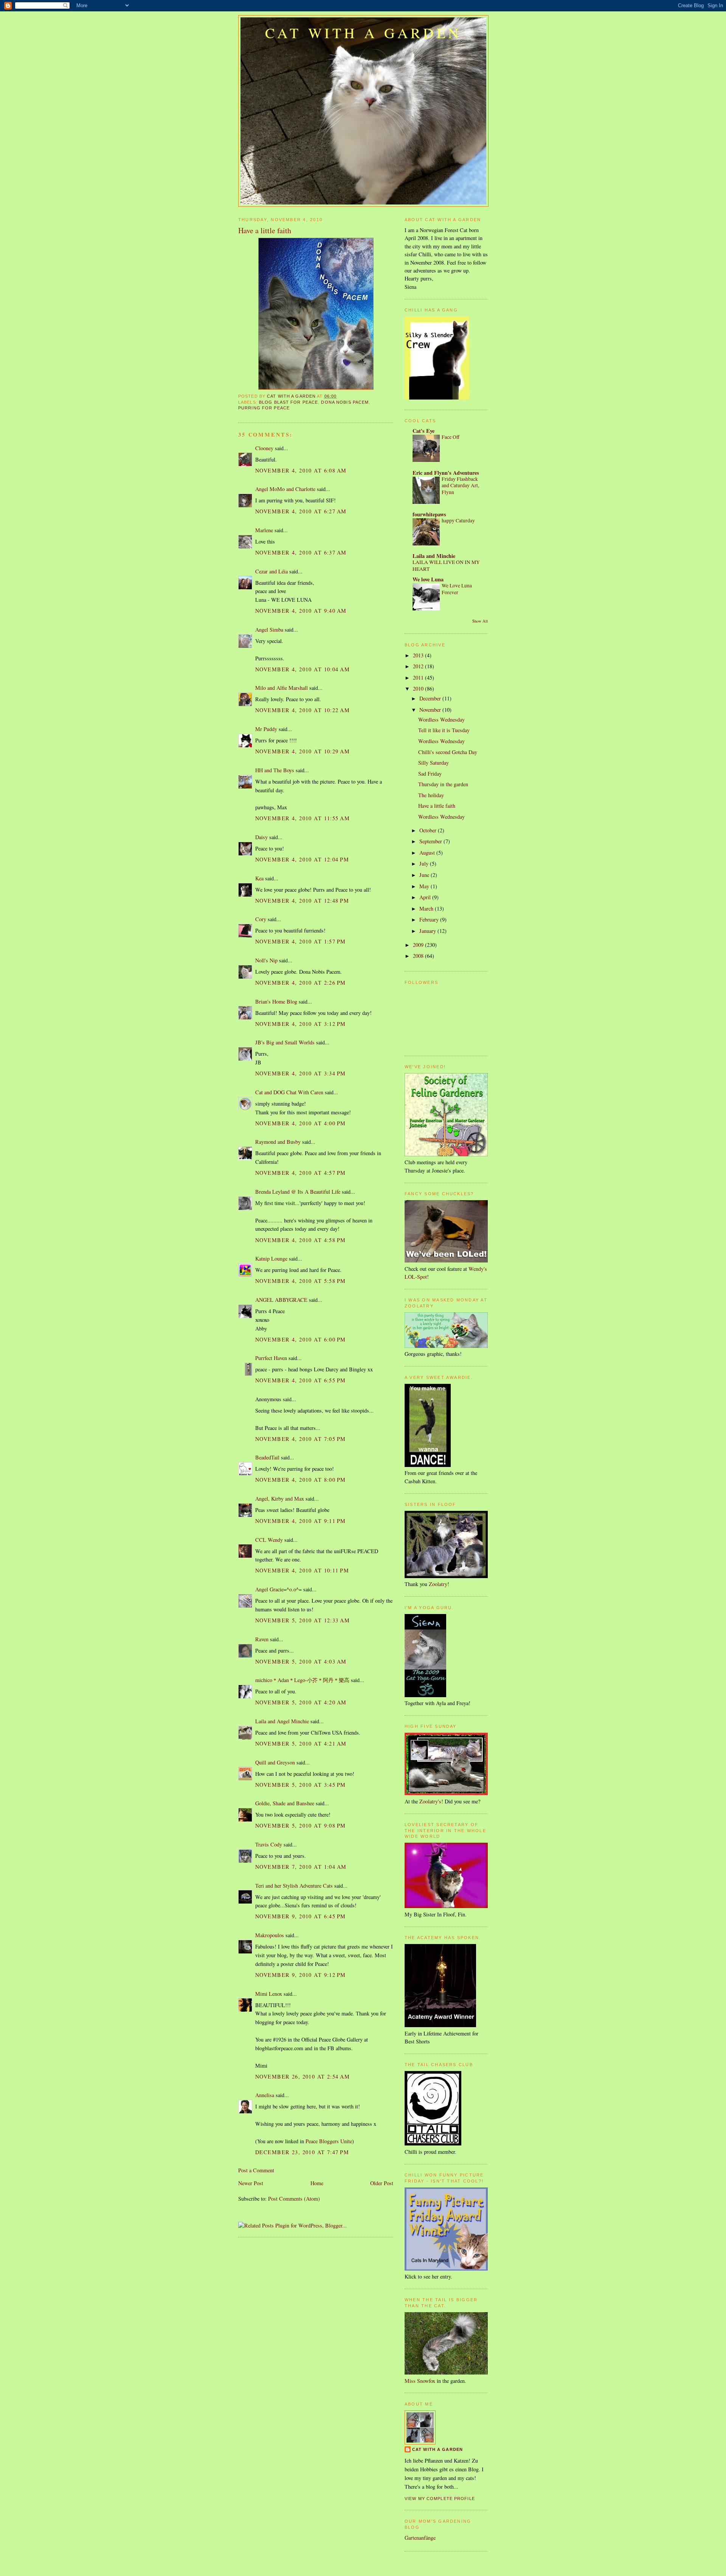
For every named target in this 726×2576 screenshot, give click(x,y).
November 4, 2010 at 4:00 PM (301, 1123)
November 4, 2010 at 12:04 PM (302, 859)
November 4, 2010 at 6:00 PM (301, 1339)
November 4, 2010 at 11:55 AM (302, 818)
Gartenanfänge (420, 2538)
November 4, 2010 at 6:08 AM (301, 470)
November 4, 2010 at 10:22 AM (302, 710)
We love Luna (428, 579)
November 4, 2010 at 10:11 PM (302, 1570)
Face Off (451, 437)
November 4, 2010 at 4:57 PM (301, 1173)
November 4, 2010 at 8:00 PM (301, 1480)
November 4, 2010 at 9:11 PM (301, 1521)
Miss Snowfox (420, 2381)
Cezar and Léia (271, 571)
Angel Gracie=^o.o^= (278, 1589)
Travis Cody (269, 1844)
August (428, 853)
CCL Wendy (269, 1540)
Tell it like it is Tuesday (444, 730)
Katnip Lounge (271, 1259)
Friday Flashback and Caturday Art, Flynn (460, 486)
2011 (419, 678)
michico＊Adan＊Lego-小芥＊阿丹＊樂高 (302, 1680)
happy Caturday (458, 520)
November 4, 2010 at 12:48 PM (302, 901)
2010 (419, 689)
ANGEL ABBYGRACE (281, 1300)
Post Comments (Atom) (294, 2199)
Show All (480, 621)
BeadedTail (267, 1457)
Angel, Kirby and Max (280, 1499)
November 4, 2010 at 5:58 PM (301, 1281)
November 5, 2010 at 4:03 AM (301, 1661)
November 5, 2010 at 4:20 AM (301, 1702)
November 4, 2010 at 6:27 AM (301, 511)
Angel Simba (269, 630)
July (425, 864)
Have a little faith (437, 806)
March (427, 908)
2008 (419, 956)
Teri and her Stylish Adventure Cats (295, 1886)
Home (317, 2183)
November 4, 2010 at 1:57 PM (301, 941)
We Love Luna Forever (457, 589)
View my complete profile (440, 2499)
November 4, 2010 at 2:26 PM (301, 983)
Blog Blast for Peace (289, 402)
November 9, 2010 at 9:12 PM (301, 1975)
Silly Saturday (434, 763)
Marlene (264, 530)
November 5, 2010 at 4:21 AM (301, 1743)
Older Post (382, 2183)
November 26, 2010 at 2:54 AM (302, 2076)
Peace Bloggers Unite (329, 2141)
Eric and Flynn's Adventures (446, 473)
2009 (419, 945)
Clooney (264, 448)
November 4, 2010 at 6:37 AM (301, 552)
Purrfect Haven (271, 1358)
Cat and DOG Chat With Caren (289, 1092)
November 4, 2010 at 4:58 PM (301, 1240)
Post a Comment (256, 2170)
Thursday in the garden (443, 784)
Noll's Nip (266, 960)
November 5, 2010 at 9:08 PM (301, 1826)
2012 (419, 666)
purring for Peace (264, 408)
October (429, 830)
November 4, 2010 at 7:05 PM (301, 1439)
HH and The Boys (275, 770)
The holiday (431, 795)
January (428, 931)
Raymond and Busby (278, 1142)
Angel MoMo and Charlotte (285, 489)
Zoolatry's (430, 1801)
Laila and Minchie (434, 556)
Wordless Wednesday (441, 720)
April (426, 897)
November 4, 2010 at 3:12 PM (301, 1024)
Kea (259, 878)
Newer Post (251, 2183)
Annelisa (265, 2095)
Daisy (261, 837)
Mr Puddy (266, 729)
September (431, 841)
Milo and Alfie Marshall (282, 688)
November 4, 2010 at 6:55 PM (301, 1380)
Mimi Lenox (269, 1994)
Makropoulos (270, 1935)
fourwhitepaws (429, 514)
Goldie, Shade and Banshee (285, 1803)
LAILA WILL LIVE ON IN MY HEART (446, 565)
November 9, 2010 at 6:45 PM (301, 1916)
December (431, 698)
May (425, 886)
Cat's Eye (423, 431)
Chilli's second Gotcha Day (448, 752)
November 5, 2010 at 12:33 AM (302, 1620)
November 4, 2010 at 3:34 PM (301, 1073)
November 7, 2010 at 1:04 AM (301, 1867)
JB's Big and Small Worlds (285, 1042)
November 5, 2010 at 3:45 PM (301, 1785)
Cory (261, 919)
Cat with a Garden (363, 33)
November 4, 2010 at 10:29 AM (302, 751)
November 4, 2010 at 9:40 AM (301, 611)
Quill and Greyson (275, 1762)
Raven (262, 1639)
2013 (419, 655)
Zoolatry (438, 1584)
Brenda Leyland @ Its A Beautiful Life (298, 1192)
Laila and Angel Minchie (282, 1721)
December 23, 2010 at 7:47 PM (302, 2152)
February (430, 919)
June (425, 875)
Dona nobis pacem (345, 402)
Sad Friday (430, 774)
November (431, 710)
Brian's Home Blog (276, 1001)
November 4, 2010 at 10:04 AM (302, 669)
